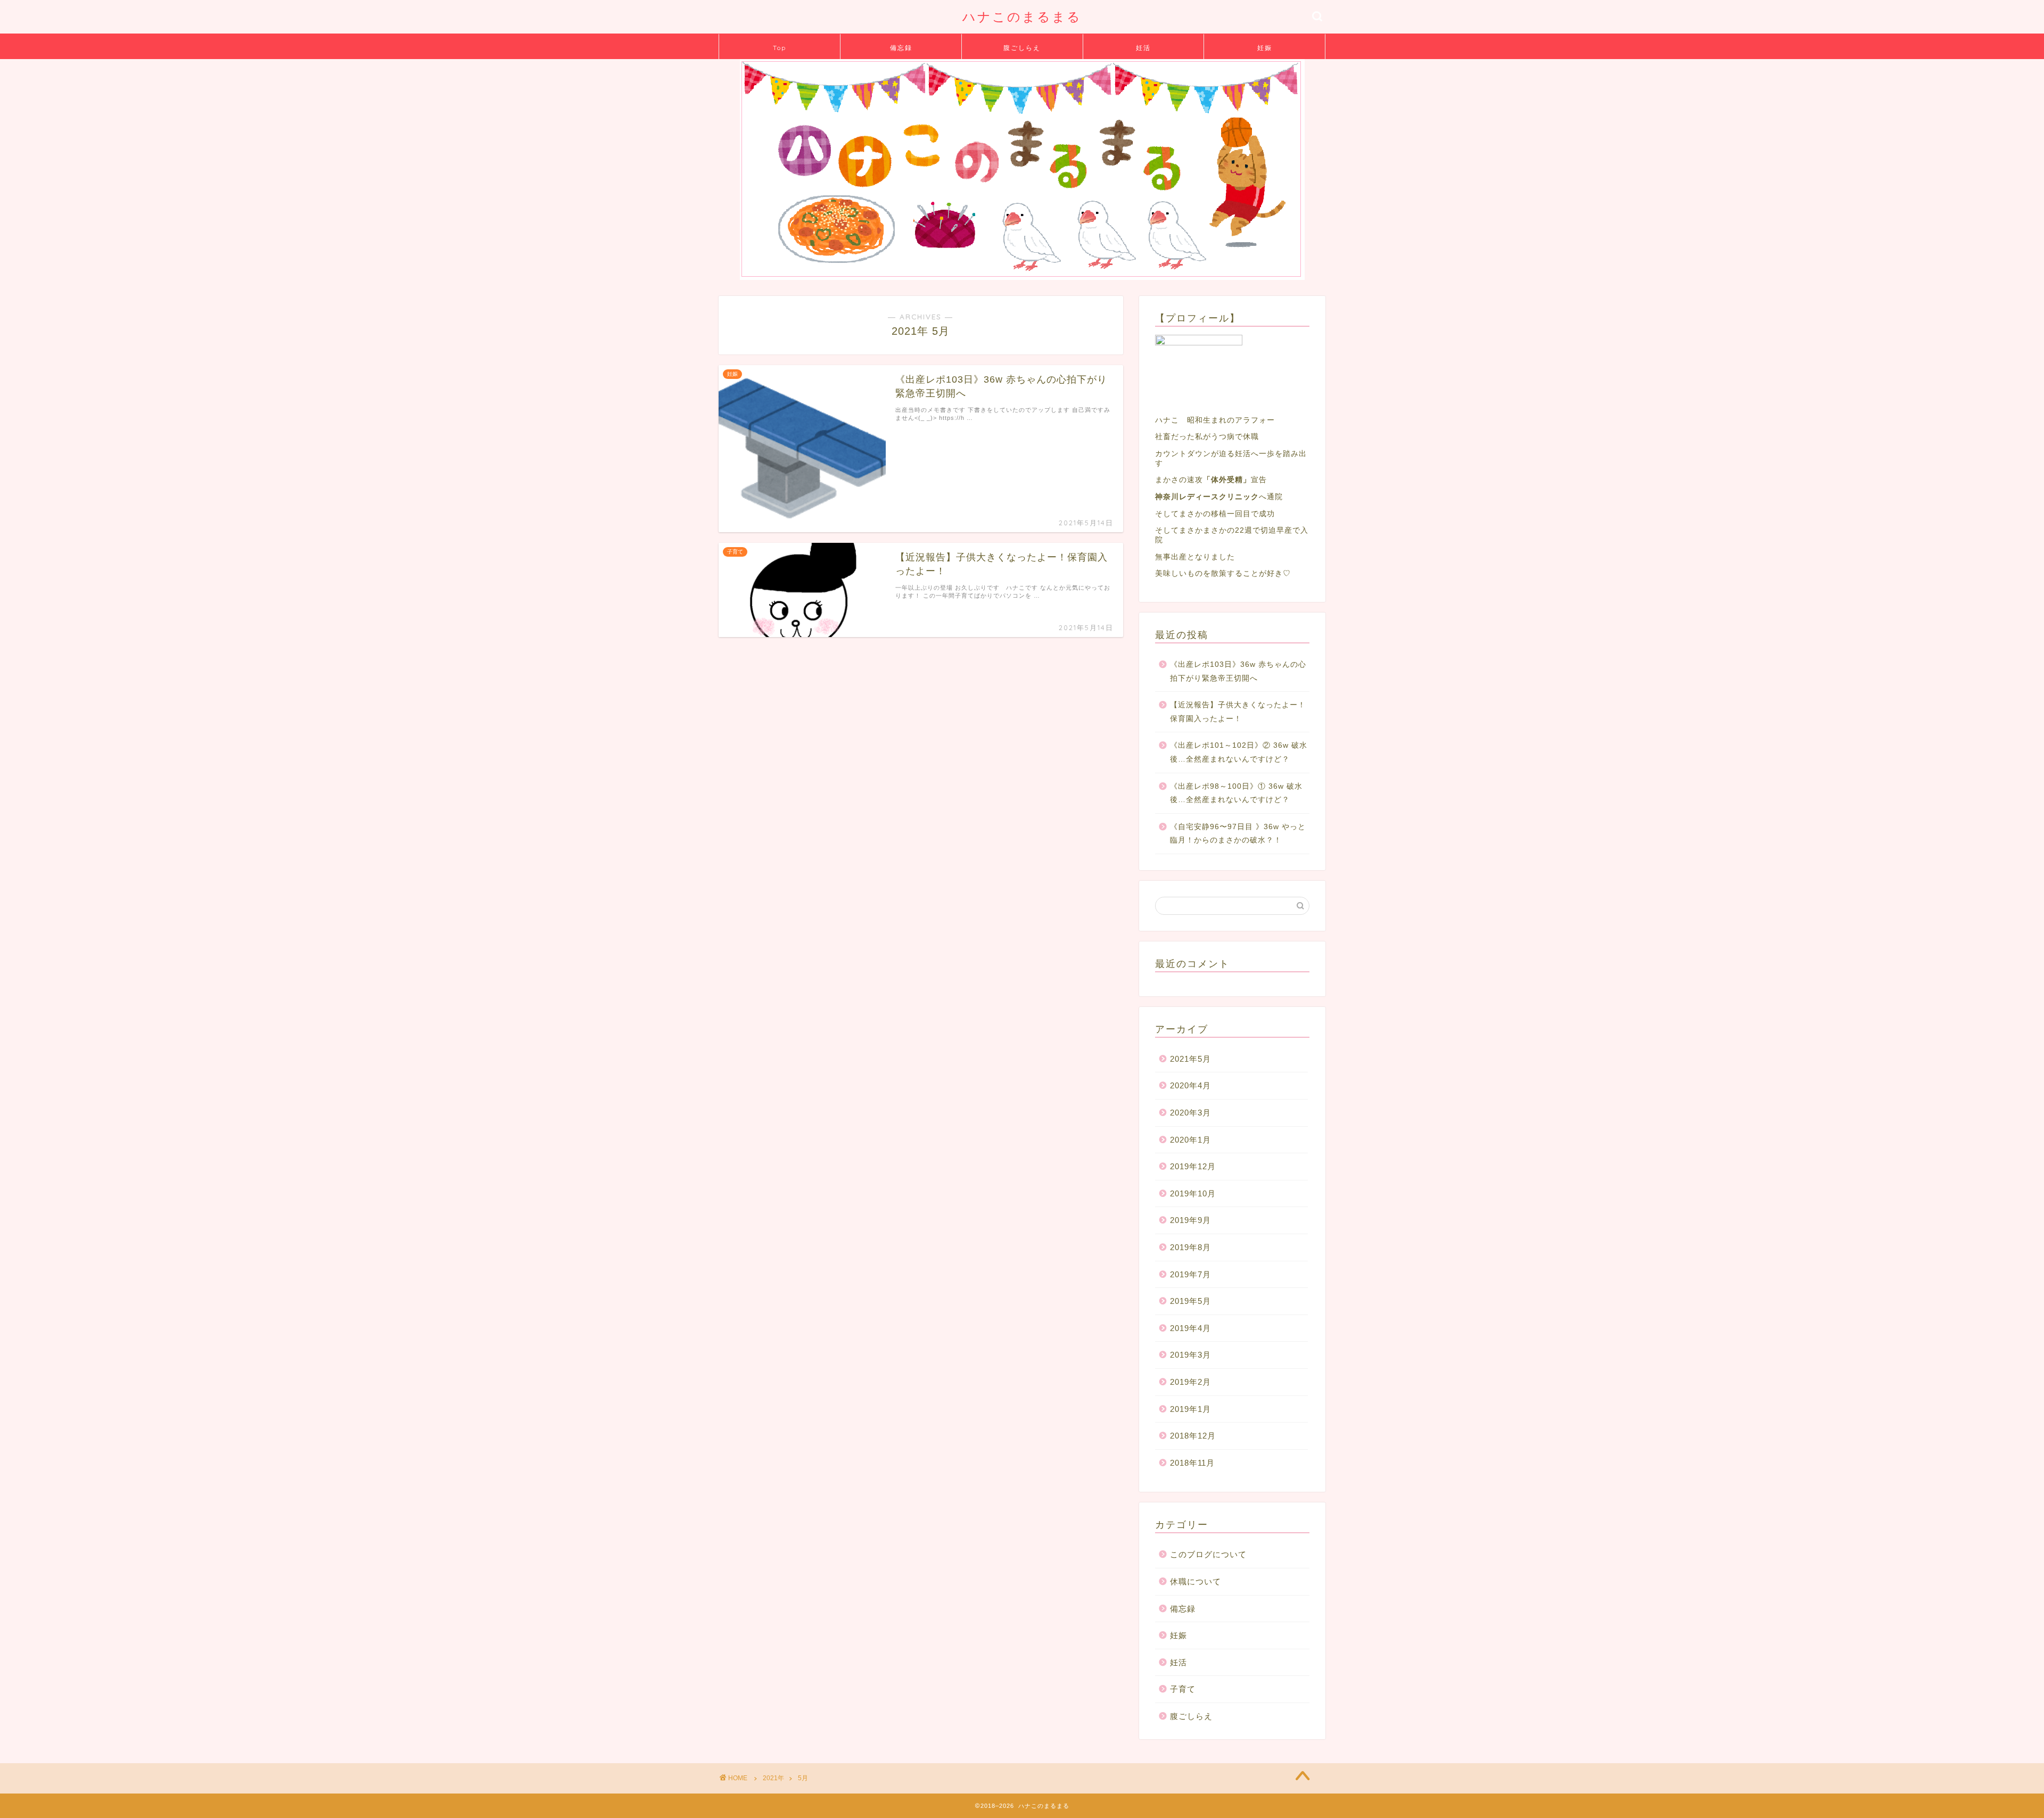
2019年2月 (1190, 1382)
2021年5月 (1190, 1059)
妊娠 (1265, 48)
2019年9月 (1190, 1220)
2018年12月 (1193, 1436)
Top (780, 48)
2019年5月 (1190, 1301)
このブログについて (1208, 1554)
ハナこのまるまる (1022, 16)
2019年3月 (1190, 1355)
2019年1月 (1190, 1409)
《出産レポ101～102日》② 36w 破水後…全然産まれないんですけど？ (1239, 752)
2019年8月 (1190, 1247)
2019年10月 (1193, 1193)
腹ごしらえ (1022, 48)
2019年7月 (1190, 1274)
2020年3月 (1190, 1113)
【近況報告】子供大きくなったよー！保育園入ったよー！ (1238, 712)
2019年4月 (1190, 1328)
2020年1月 (1190, 1140)
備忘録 (901, 48)
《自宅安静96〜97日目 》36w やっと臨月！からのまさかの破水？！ (1238, 834)
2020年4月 (1190, 1085)
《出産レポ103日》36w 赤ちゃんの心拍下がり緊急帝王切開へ (1238, 671)
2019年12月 (1193, 1166)
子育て (1183, 1689)
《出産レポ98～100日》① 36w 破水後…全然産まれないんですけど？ (1236, 793)
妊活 (1143, 48)
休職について (1196, 1581)
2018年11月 (1192, 1463)
